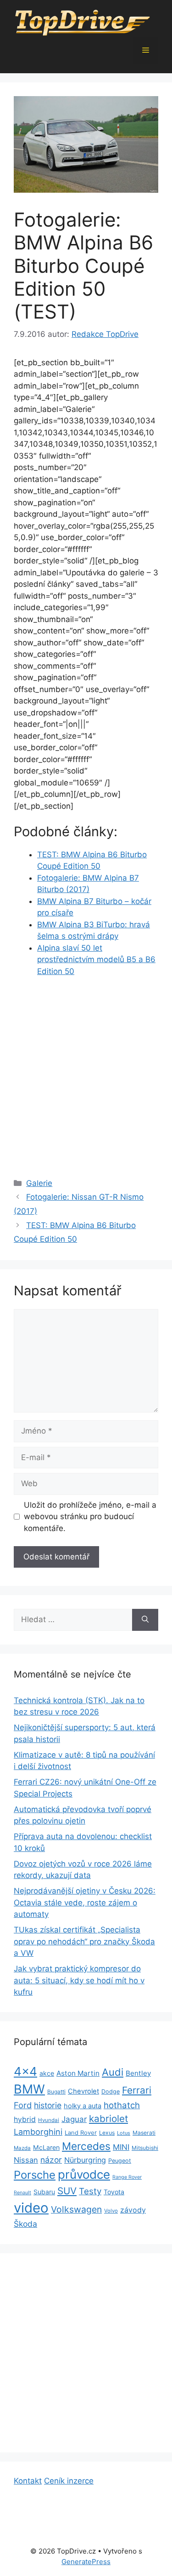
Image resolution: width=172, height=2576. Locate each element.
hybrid (25, 2119)
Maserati (144, 2133)
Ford (23, 2105)
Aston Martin (78, 2073)
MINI (121, 2147)
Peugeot (120, 2161)
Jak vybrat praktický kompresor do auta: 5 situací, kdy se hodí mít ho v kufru (79, 1980)
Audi (113, 2072)
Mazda (22, 2148)
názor (51, 2160)
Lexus (107, 2133)
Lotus (124, 2133)
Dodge (111, 2092)
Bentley (138, 2073)
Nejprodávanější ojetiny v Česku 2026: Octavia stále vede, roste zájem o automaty (85, 1902)
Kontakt (28, 2481)
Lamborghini (38, 2132)
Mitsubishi (145, 2148)
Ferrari (137, 2090)
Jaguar (74, 2119)
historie (48, 2105)
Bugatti (56, 2092)
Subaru (44, 2192)
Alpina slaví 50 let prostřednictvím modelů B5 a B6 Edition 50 (96, 960)
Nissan (26, 2160)
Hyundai (49, 2120)
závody (133, 2210)
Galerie (39, 1183)
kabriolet (108, 2119)
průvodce (84, 2174)
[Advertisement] (86, 1075)
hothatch (122, 2105)
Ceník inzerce (69, 2481)
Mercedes (86, 2146)
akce (47, 2073)
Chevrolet (83, 2091)
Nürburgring (85, 2160)
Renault (22, 2193)
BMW (29, 2089)
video (31, 2208)
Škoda (25, 2224)
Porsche (35, 2175)
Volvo (111, 2211)
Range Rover (127, 2177)
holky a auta (83, 2106)
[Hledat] (145, 1620)
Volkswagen (76, 2209)
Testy (90, 2191)
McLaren (46, 2147)
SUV (67, 2191)
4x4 (25, 2071)
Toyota (114, 2192)
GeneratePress (86, 2562)
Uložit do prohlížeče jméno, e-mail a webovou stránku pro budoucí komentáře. (90, 1517)
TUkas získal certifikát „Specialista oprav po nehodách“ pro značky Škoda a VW (84, 1941)
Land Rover (81, 2132)
